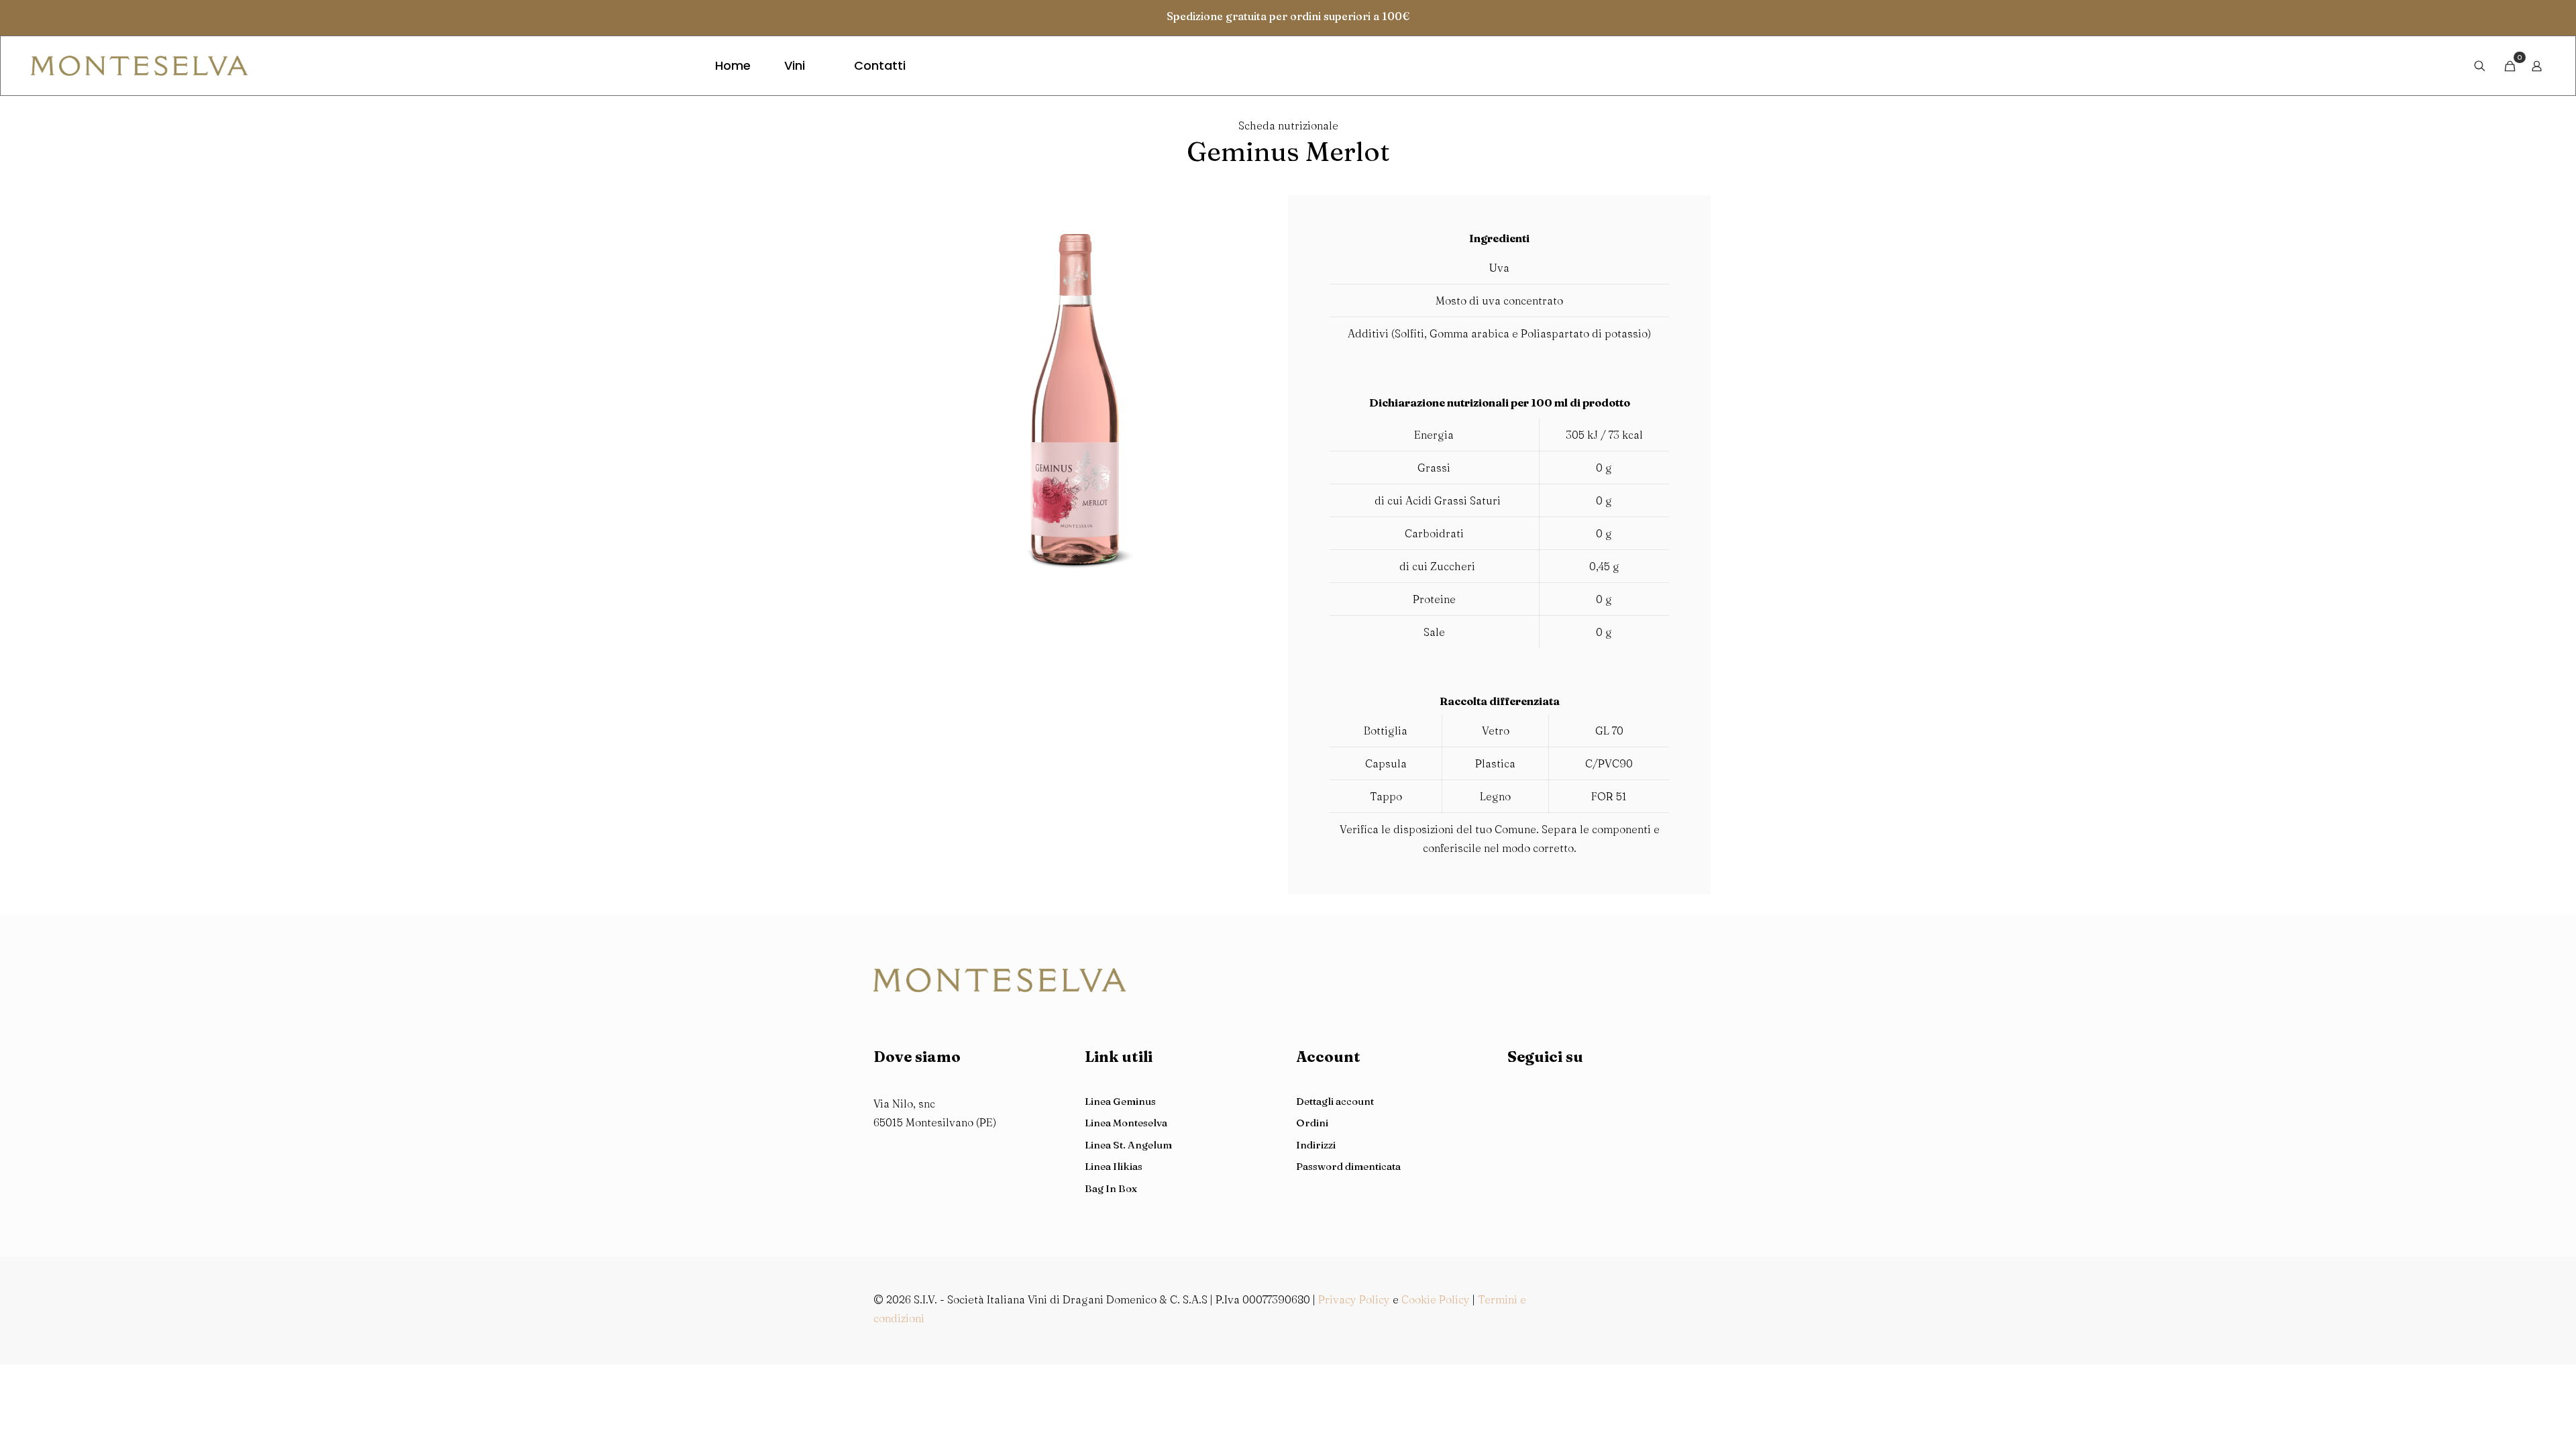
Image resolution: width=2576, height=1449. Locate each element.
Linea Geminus (1120, 1101)
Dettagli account (1335, 1101)
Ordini (1312, 1123)
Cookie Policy (1436, 1299)
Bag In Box (1111, 1188)
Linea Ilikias (1114, 1166)
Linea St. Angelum (1128, 1145)
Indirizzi (1316, 1145)
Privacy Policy (1354, 1299)
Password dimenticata (1348, 1166)
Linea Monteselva (1126, 1123)
